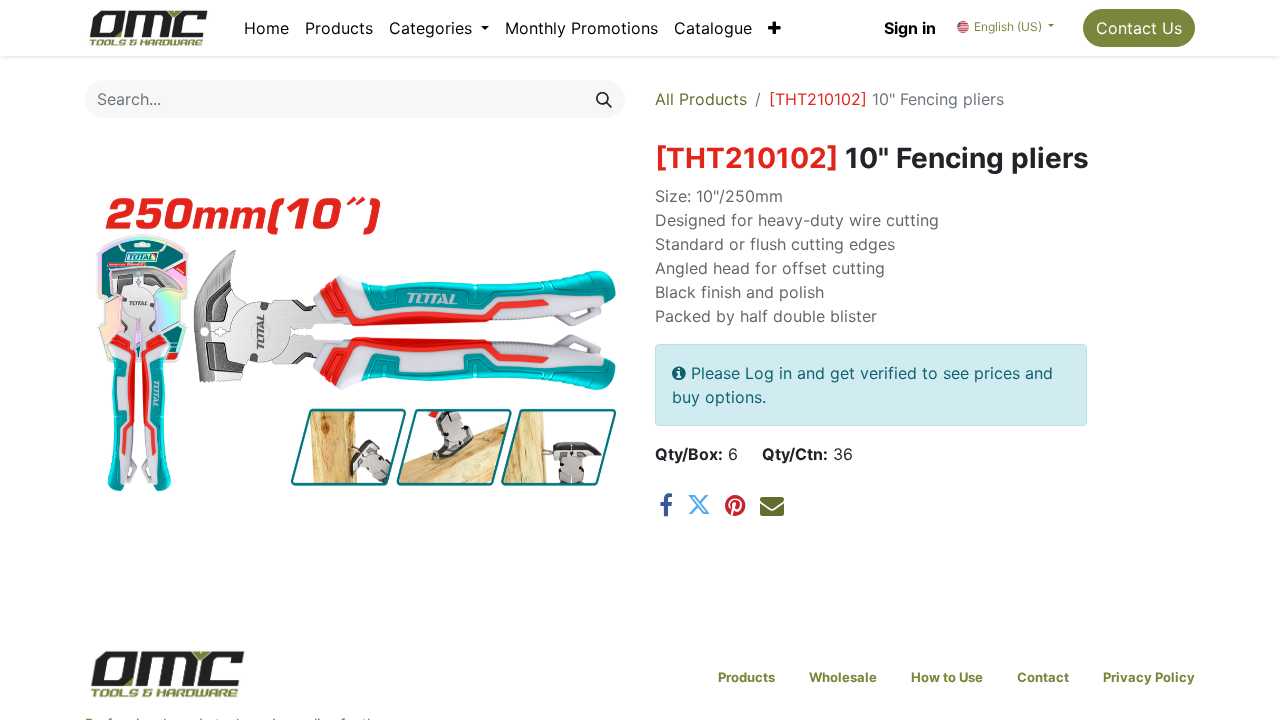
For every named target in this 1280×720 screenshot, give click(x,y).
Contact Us (1139, 28)
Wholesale (843, 677)
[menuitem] (266, 28)
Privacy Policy (1149, 677)
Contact (1043, 677)
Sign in (910, 28)
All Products (701, 99)
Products (746, 677)
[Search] (604, 99)
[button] (774, 28)
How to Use (947, 677)
